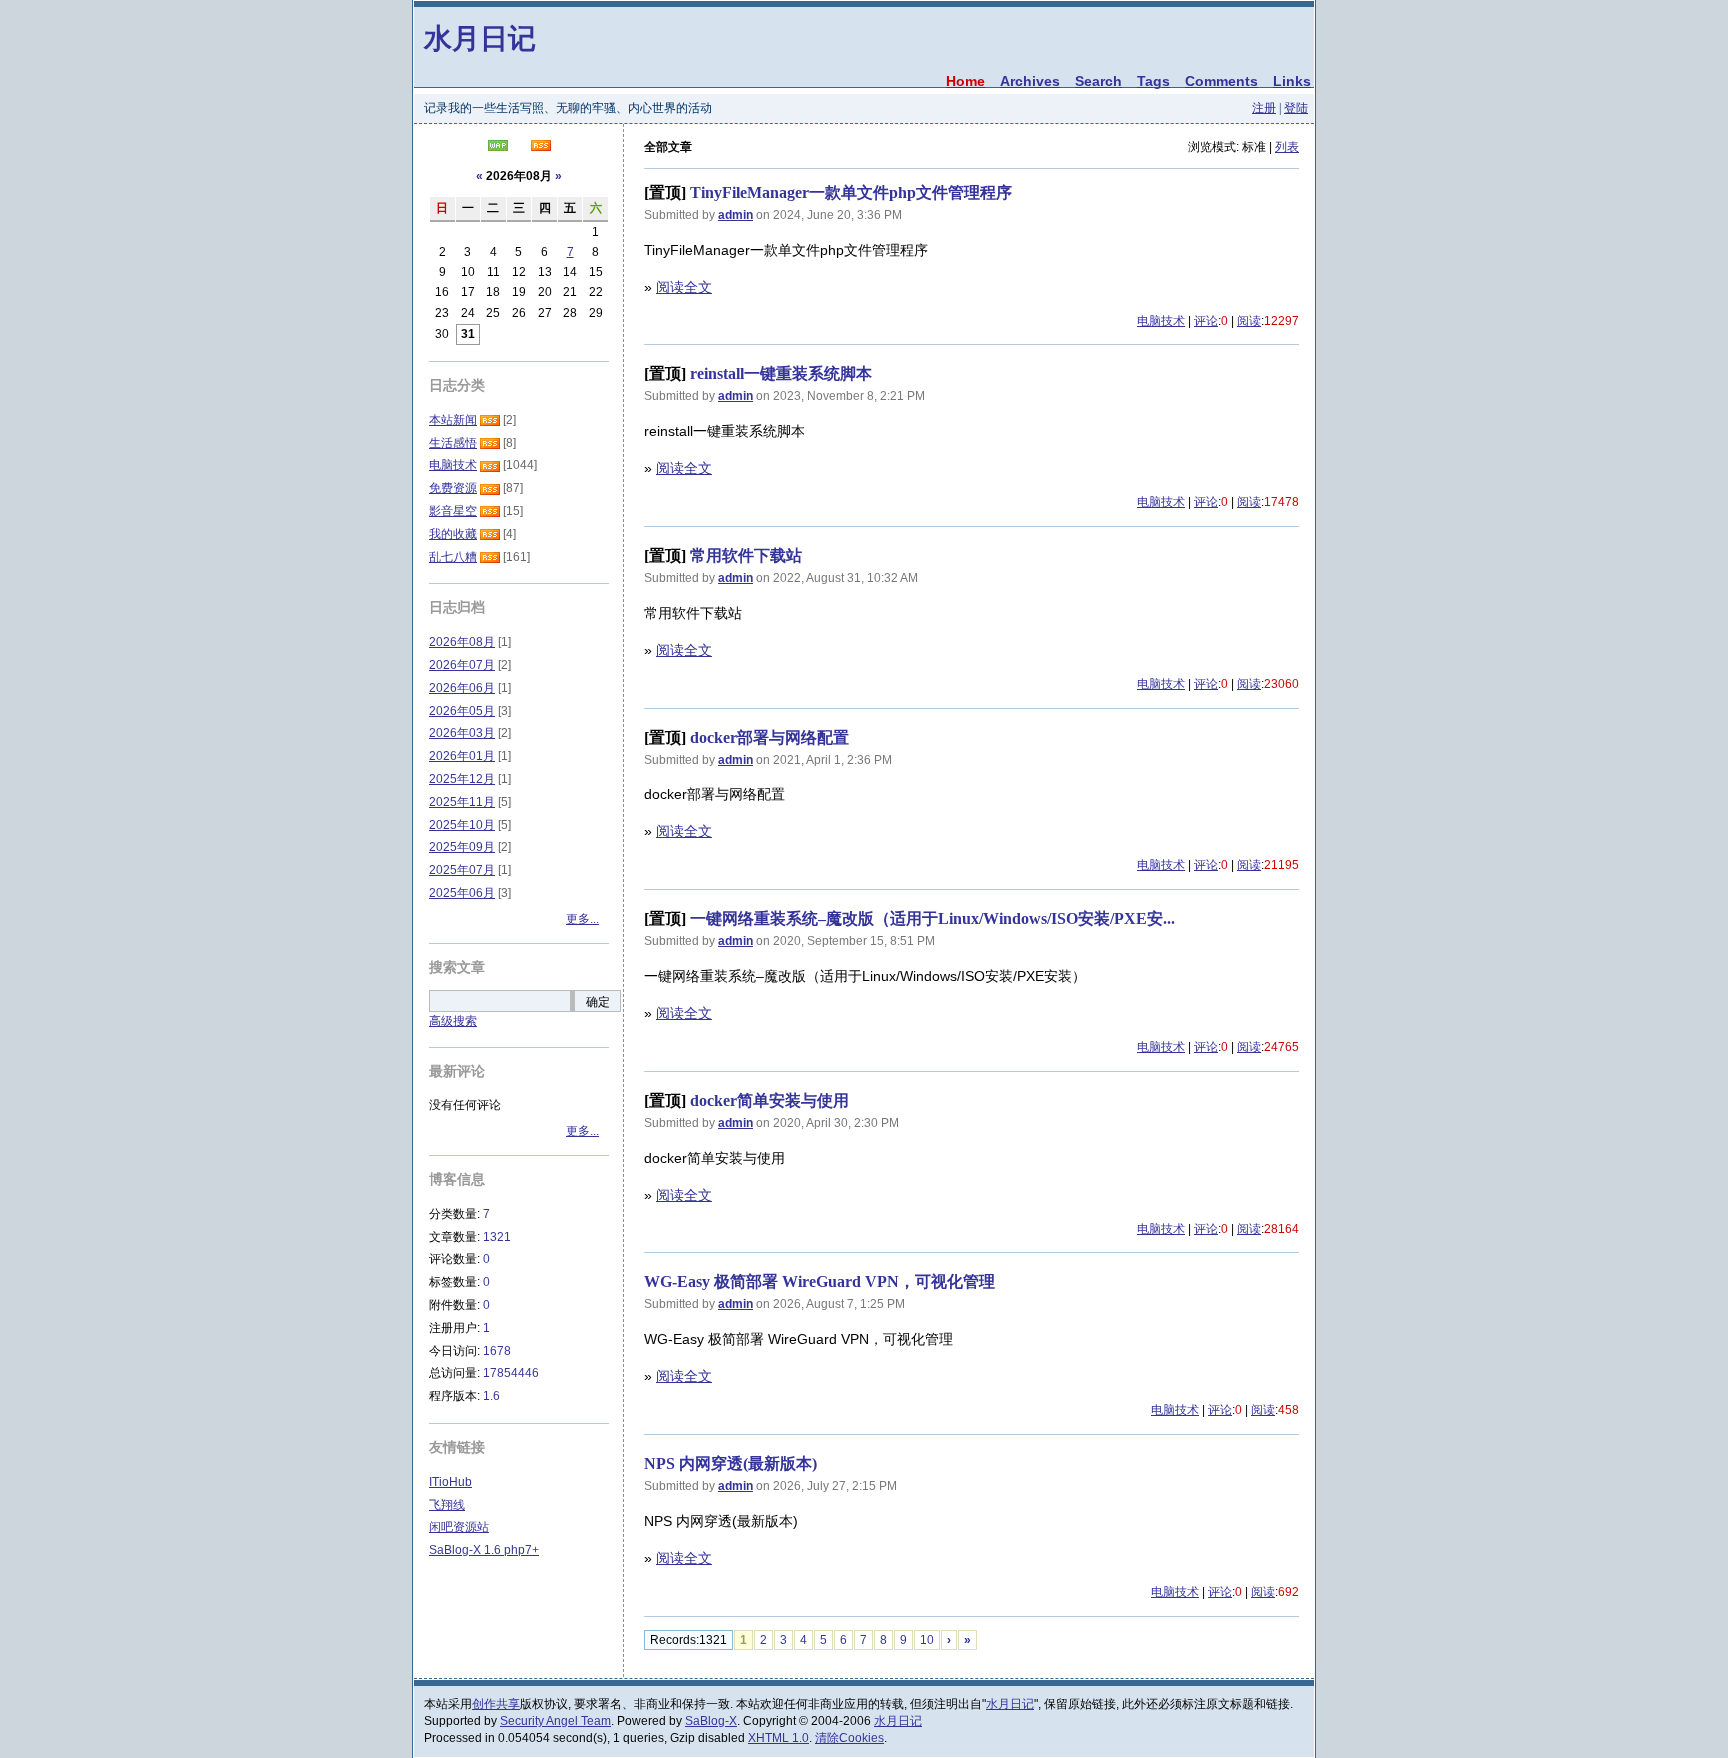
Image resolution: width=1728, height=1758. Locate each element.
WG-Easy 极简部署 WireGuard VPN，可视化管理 (819, 1281)
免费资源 (453, 488)
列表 (1287, 147)
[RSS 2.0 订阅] (541, 147)
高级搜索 (453, 1021)
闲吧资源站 (459, 1527)
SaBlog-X (711, 1721)
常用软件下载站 (746, 555)
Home (965, 81)
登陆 (1296, 108)
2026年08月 (462, 642)
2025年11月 (462, 802)
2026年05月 (462, 711)
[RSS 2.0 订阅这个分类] (490, 420)
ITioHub (450, 1482)
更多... (582, 919)
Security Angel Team (555, 1721)
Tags (1153, 81)
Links (1292, 81)
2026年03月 (462, 733)
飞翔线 (447, 1505)
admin (735, 215)
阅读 (1249, 321)
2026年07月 (462, 665)
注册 (1264, 108)
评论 (1206, 321)
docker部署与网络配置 (769, 737)
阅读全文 (684, 287)
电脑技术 (1161, 321)
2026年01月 (462, 756)
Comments (1221, 81)
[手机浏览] (498, 147)
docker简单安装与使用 (769, 1100)
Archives (1030, 81)
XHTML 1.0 (778, 1738)
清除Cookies (849, 1738)
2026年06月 (462, 688)
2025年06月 (462, 893)
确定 (598, 1002)
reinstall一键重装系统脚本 (781, 373)
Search (1098, 81)
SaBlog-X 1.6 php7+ (484, 1550)
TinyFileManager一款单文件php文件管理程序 (851, 192)
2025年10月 (462, 825)
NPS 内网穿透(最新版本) (730, 1463)
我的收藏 (453, 534)
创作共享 (496, 1704)
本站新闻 (453, 420)
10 (927, 1640)
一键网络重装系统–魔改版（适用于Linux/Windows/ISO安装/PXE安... (932, 918)
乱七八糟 (453, 557)
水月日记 (480, 37)
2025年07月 (462, 870)
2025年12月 (462, 779)
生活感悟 (453, 443)
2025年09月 (462, 847)
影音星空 (453, 511)
